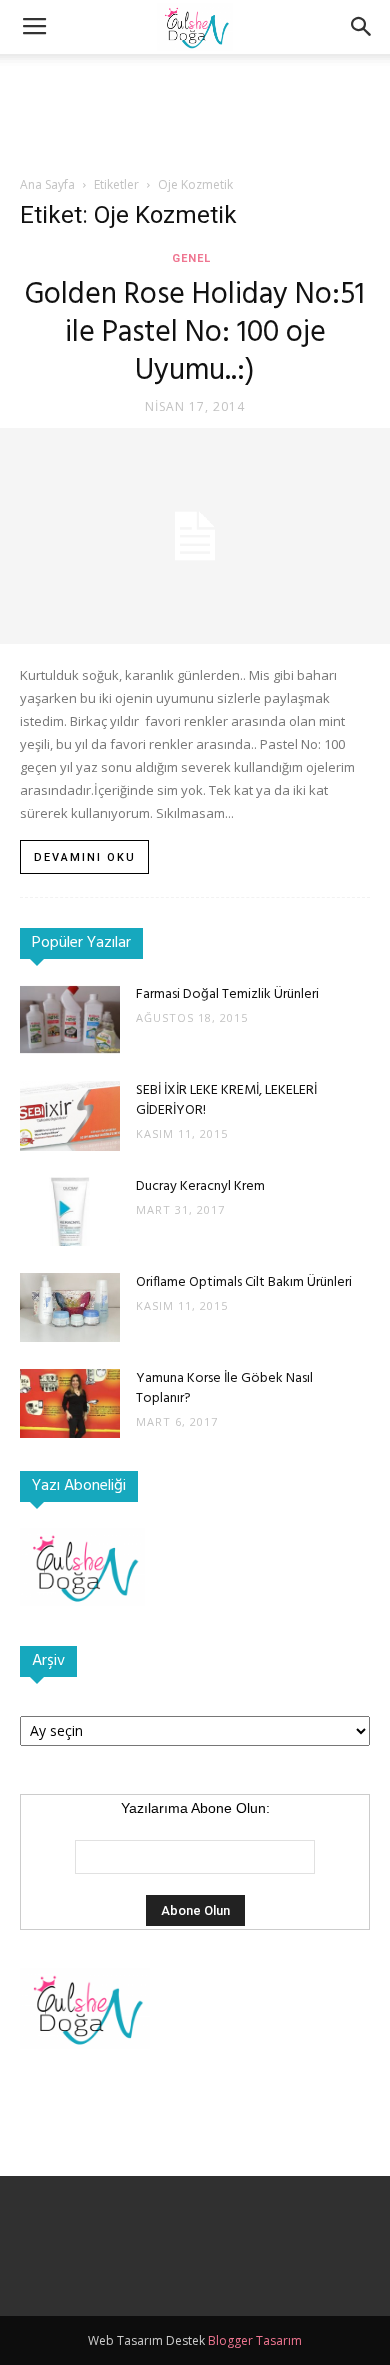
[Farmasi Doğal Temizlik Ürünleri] (70, 1019)
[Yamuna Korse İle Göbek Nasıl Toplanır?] (70, 1403)
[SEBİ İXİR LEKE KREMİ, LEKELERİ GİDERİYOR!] (70, 1116)
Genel (191, 258)
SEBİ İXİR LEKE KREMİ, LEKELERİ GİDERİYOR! (226, 1100)
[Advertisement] (195, 89)
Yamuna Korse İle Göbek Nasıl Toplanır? (224, 1388)
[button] (362, 27)
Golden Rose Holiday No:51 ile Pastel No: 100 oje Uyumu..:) (195, 333)
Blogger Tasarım (255, 2340)
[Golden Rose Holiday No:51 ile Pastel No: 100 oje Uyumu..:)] (195, 536)
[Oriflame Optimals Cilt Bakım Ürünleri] (70, 1307)
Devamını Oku (85, 857)
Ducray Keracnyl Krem (200, 1186)
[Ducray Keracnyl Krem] (70, 1211)
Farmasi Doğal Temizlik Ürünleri (227, 994)
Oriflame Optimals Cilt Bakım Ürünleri (244, 1282)
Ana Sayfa (47, 184)
